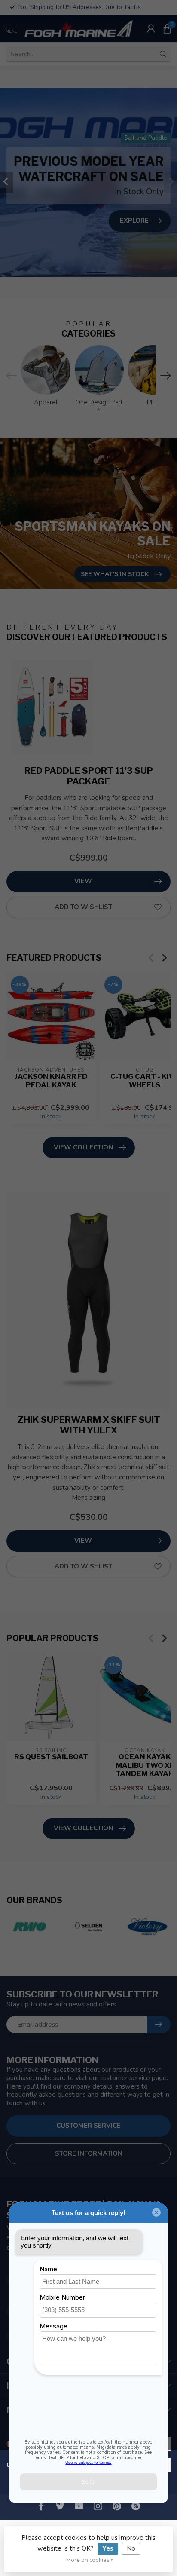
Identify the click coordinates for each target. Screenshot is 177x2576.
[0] (167, 28)
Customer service (88, 2126)
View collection (83, 1147)
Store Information (89, 2153)
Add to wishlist (83, 907)
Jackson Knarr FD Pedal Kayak (51, 1080)
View (83, 881)
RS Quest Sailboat (51, 1757)
